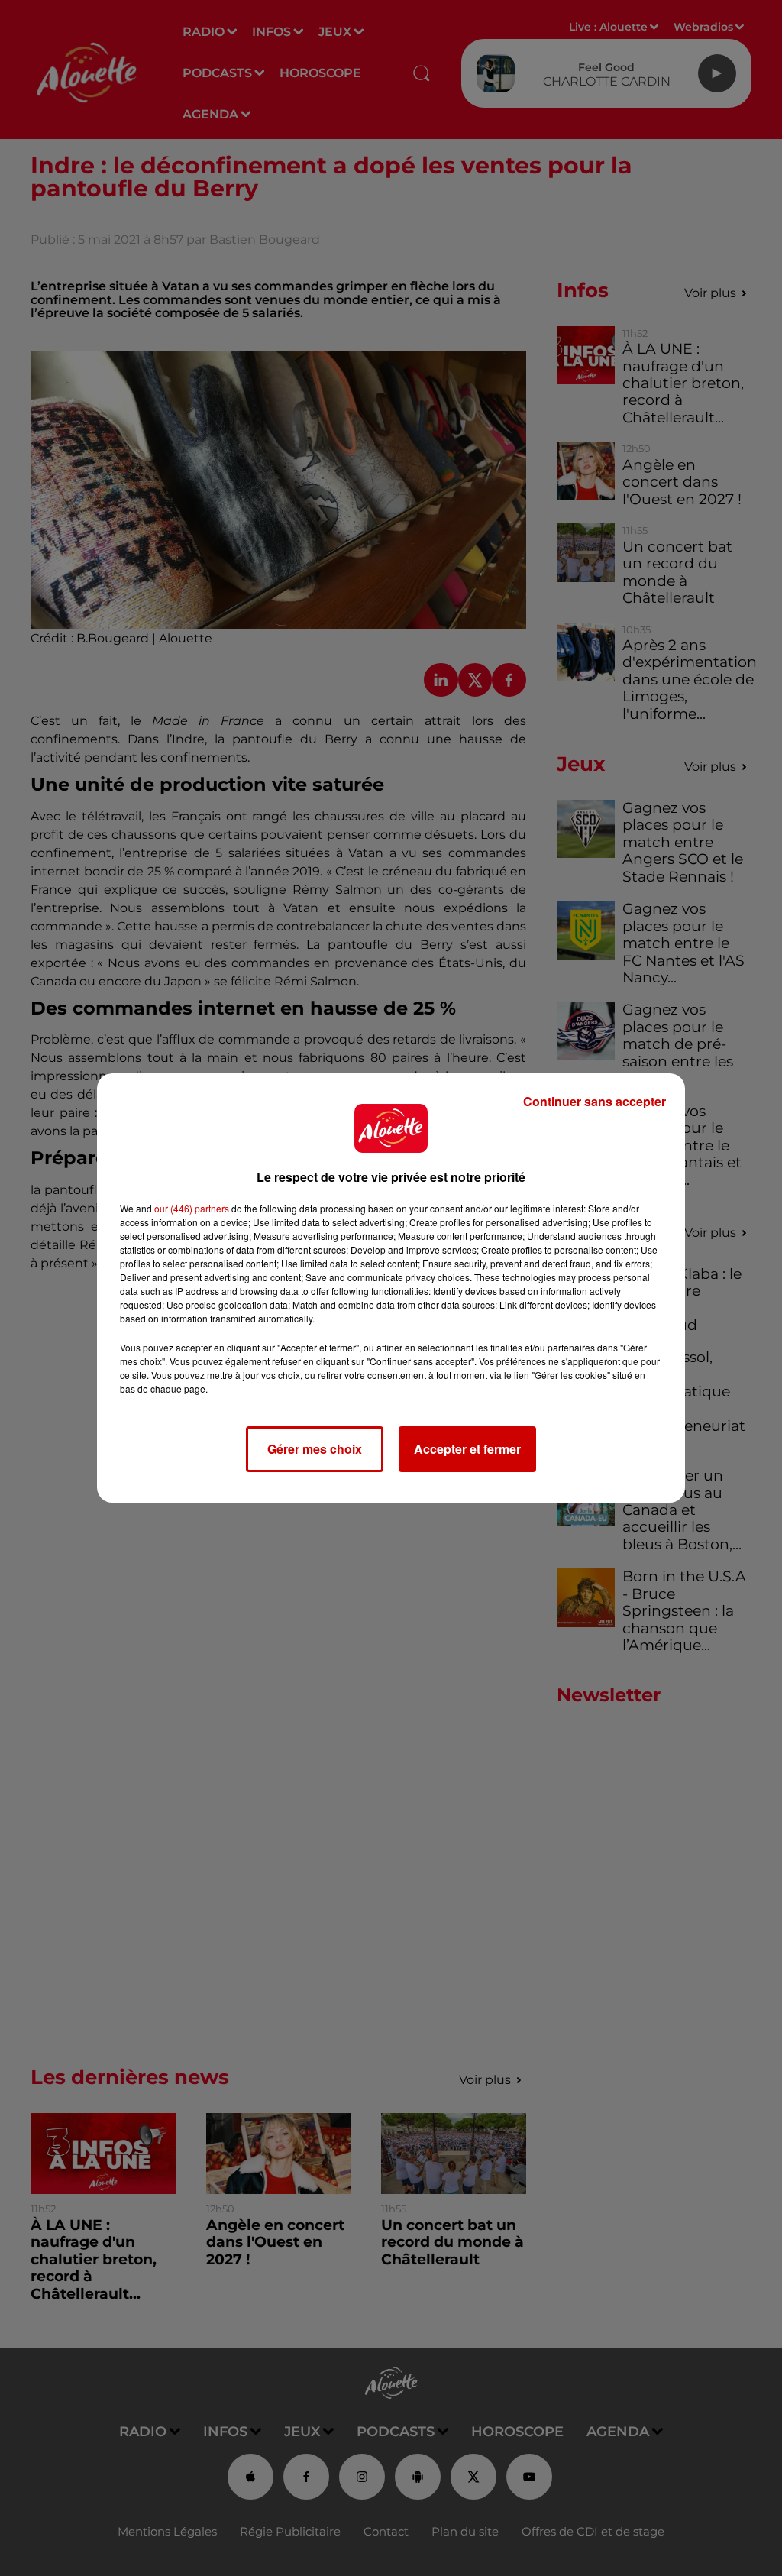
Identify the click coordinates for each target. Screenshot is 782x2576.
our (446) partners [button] (192, 1208)
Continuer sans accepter (595, 1101)
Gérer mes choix (315, 1449)
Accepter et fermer (467, 1449)
